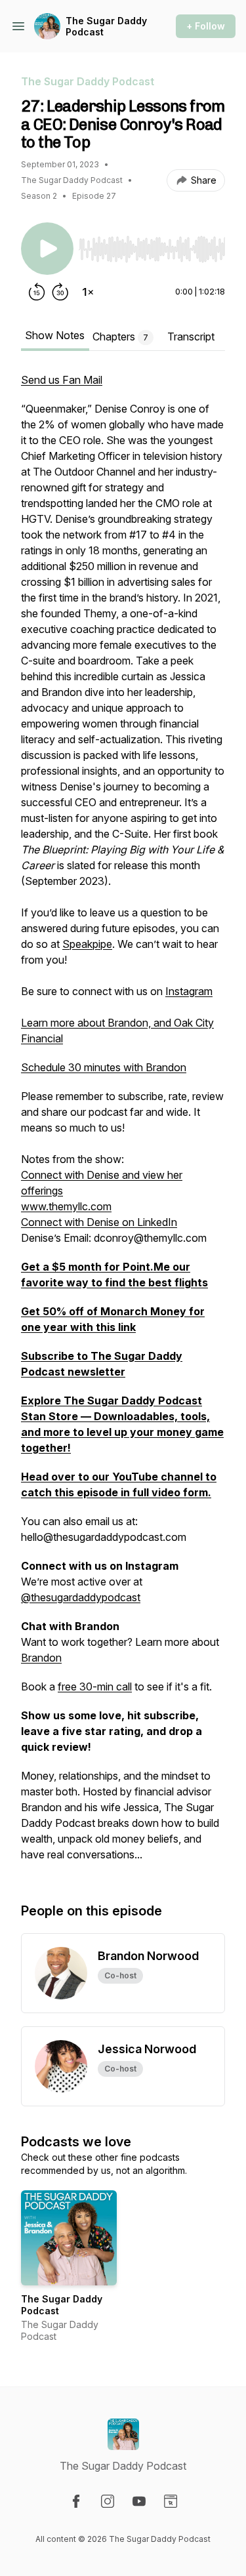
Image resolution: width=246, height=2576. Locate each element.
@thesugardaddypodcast (81, 1597)
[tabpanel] (123, 1124)
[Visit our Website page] (171, 2501)
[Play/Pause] (47, 249)
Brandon (41, 1658)
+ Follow (206, 26)
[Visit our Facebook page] (76, 2501)
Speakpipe (87, 944)
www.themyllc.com (66, 1206)
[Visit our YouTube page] (139, 2501)
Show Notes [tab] (55, 335)
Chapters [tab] (120, 337)
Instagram (189, 991)
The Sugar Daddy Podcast (106, 27)
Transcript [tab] (191, 337)
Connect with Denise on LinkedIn (99, 1222)
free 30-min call (95, 1687)
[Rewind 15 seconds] (37, 292)
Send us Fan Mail (62, 380)
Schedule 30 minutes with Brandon (104, 1067)
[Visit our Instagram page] (108, 2501)
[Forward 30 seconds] (60, 292)
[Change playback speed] (88, 292)
